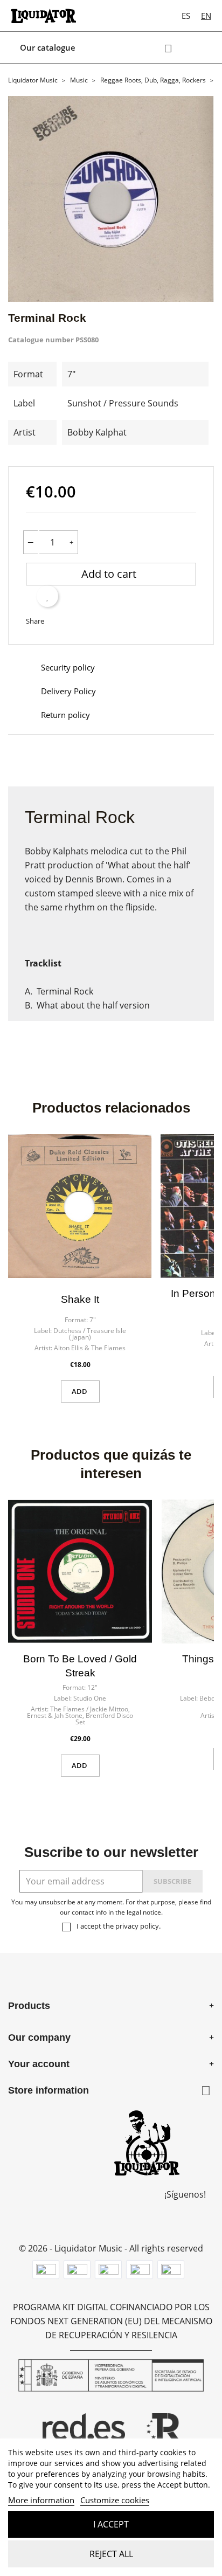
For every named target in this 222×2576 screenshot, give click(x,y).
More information (41, 2500)
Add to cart (110, 574)
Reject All (111, 2554)
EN (206, 16)
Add (80, 1391)
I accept (111, 2524)
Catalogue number (41, 340)
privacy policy (137, 1926)
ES (186, 16)
